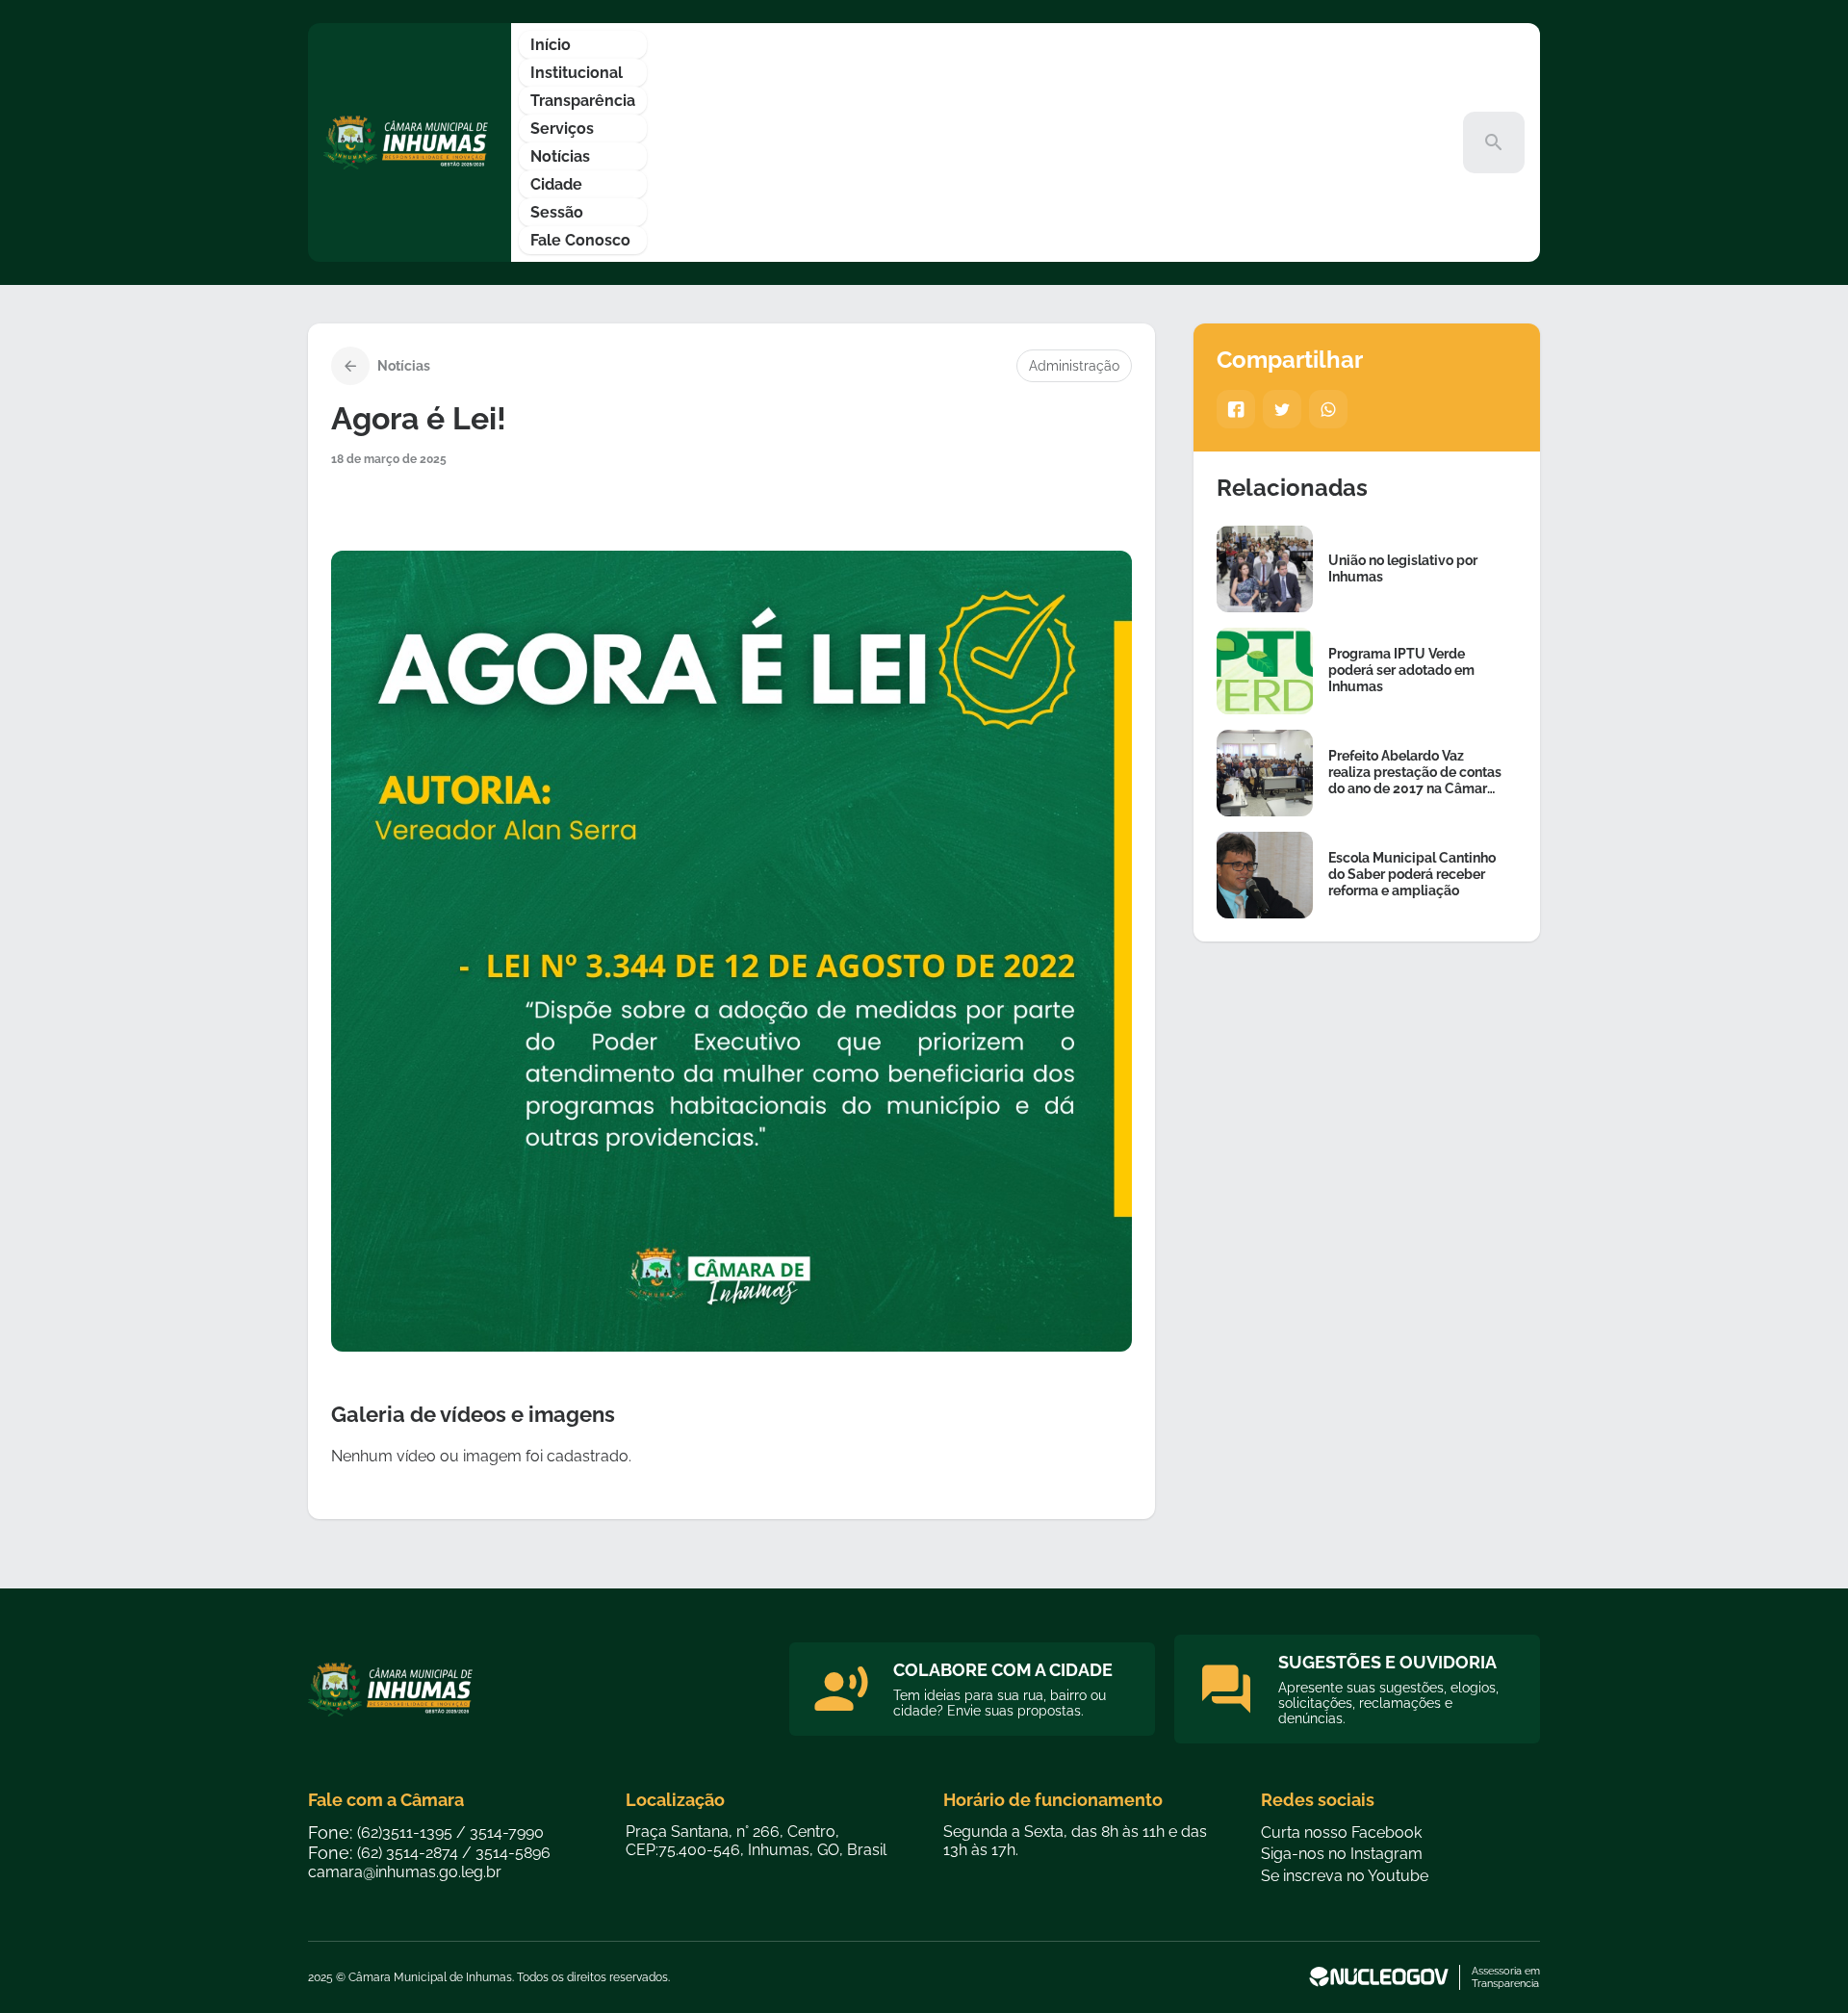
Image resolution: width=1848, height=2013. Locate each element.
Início (551, 45)
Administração (1074, 366)
